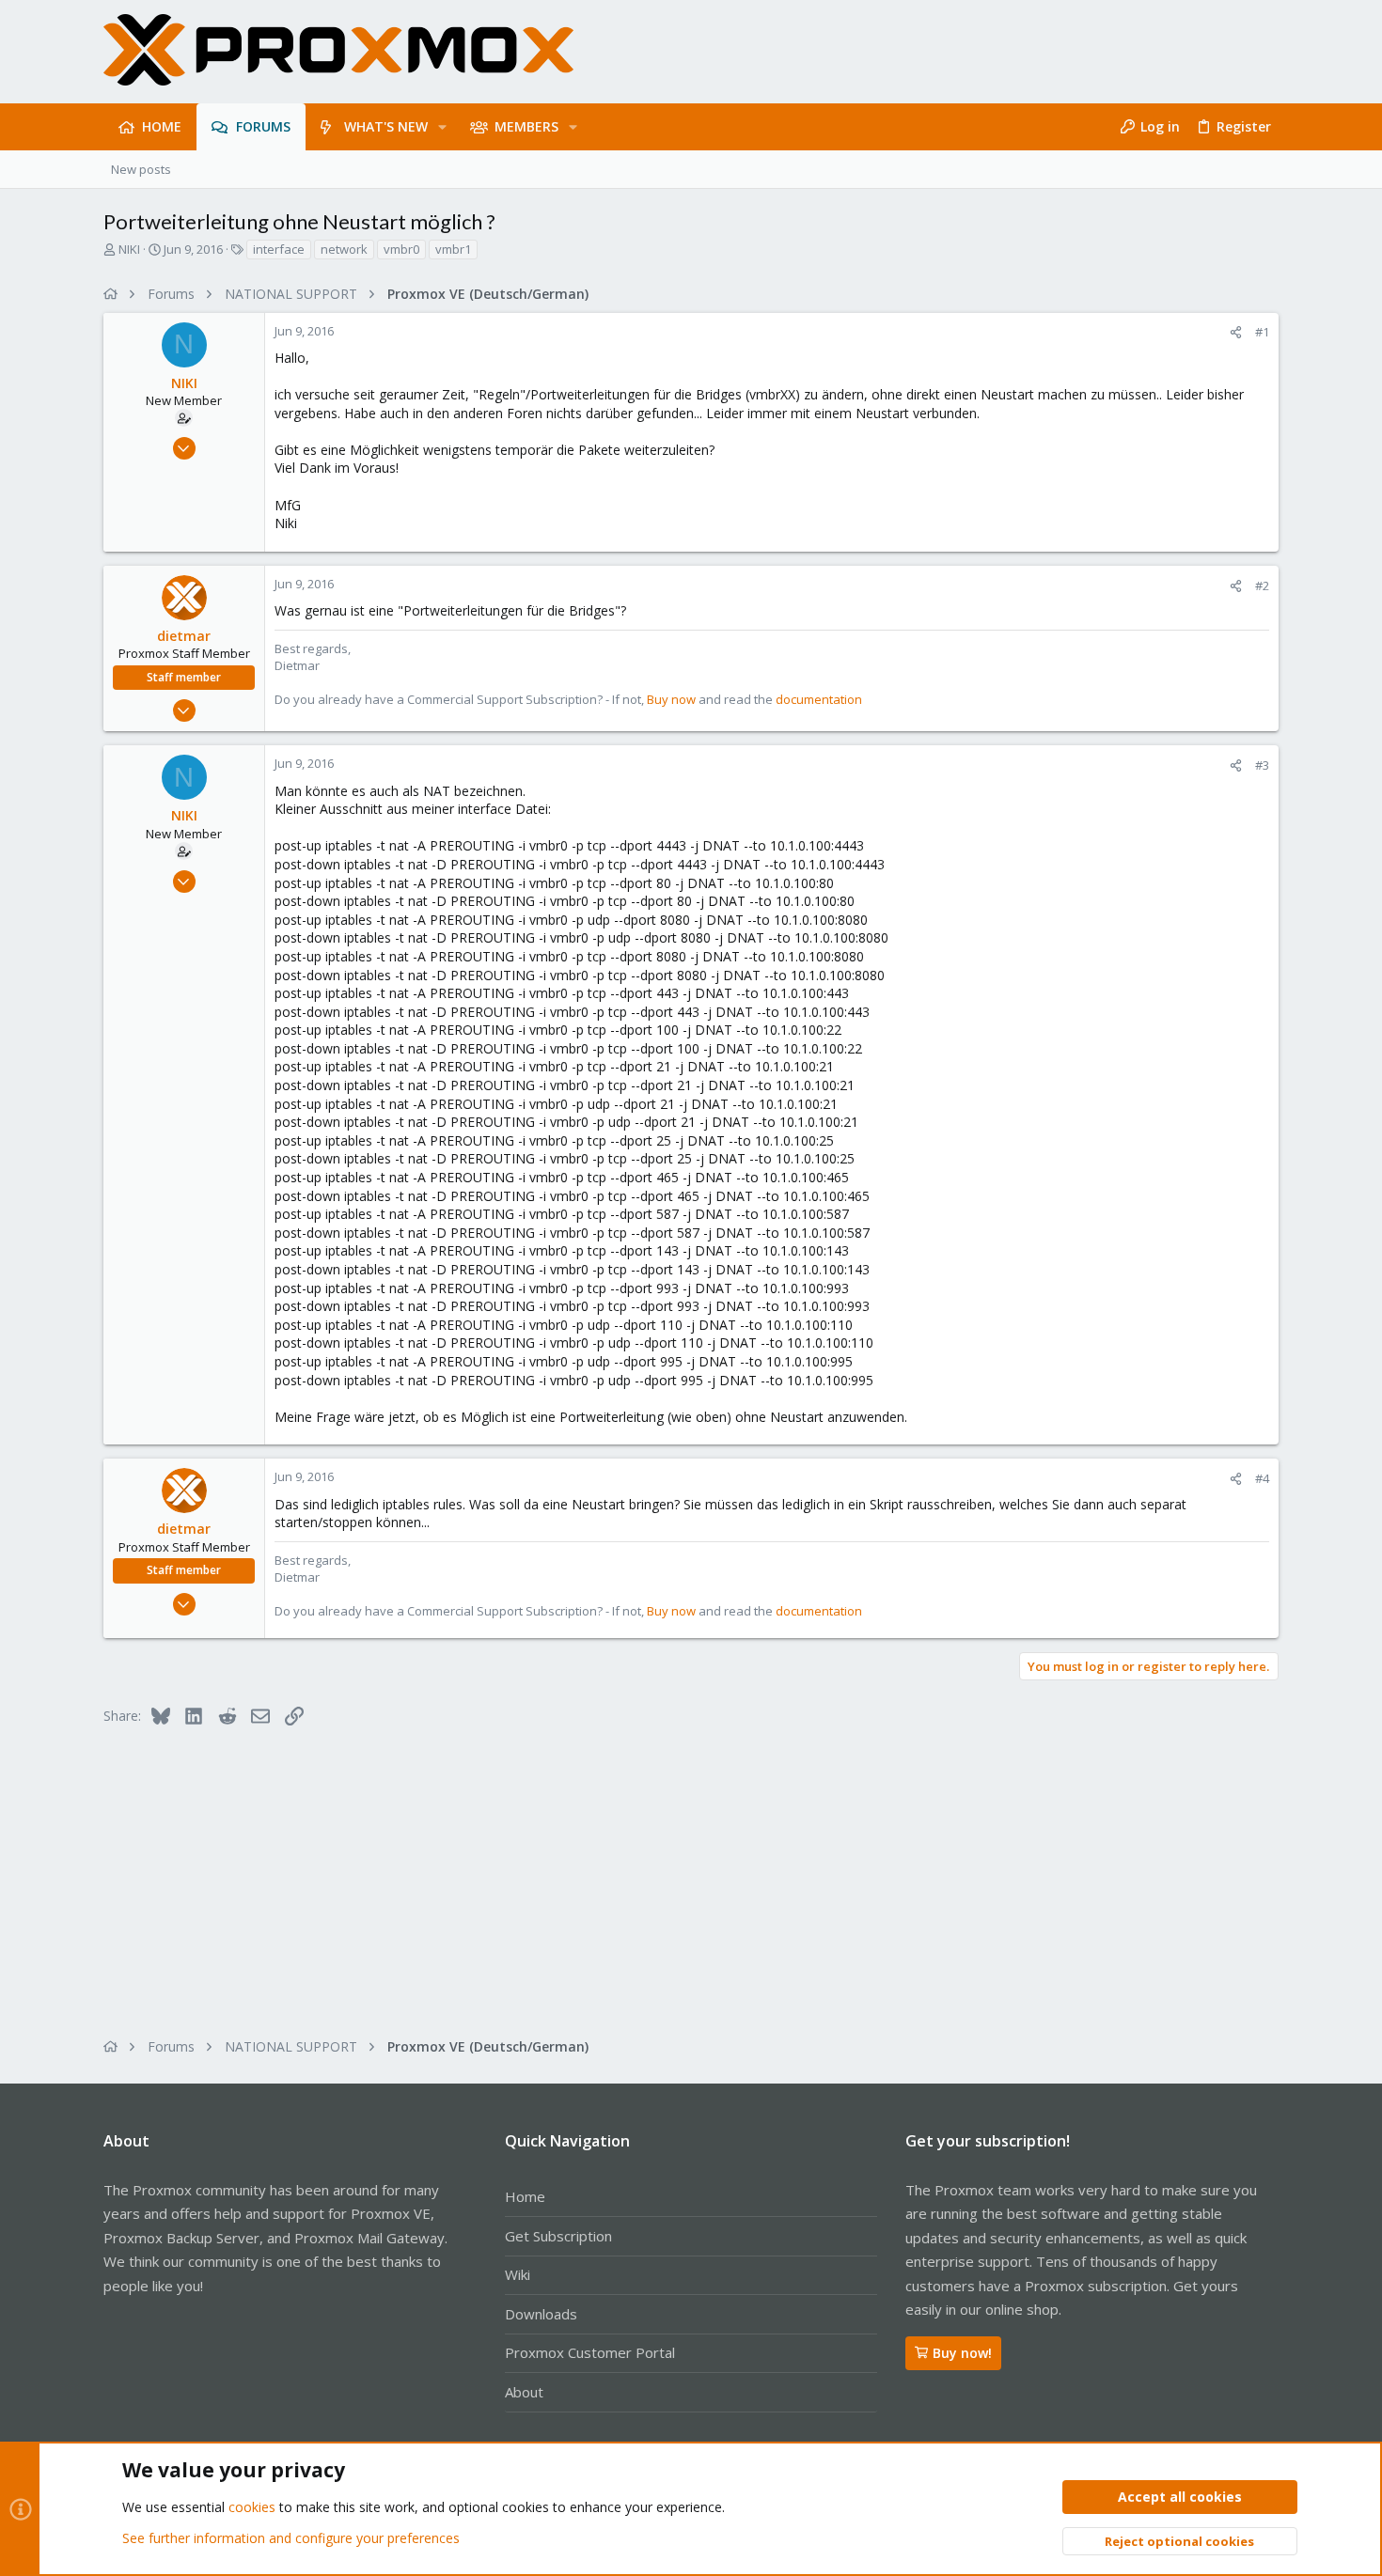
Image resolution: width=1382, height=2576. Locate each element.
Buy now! (962, 2353)
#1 (1262, 332)
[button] (442, 127)
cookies (252, 2507)
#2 (1262, 585)
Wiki (518, 2274)
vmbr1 (453, 249)
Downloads (541, 2314)
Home (525, 2196)
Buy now (671, 699)
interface (279, 249)
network (344, 249)
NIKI (129, 249)
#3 (1262, 765)
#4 (1262, 1478)
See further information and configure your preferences (291, 2538)
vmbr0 (401, 249)
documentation (819, 699)
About (524, 2392)
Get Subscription (558, 2236)
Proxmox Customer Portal (590, 2352)
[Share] (1236, 332)
